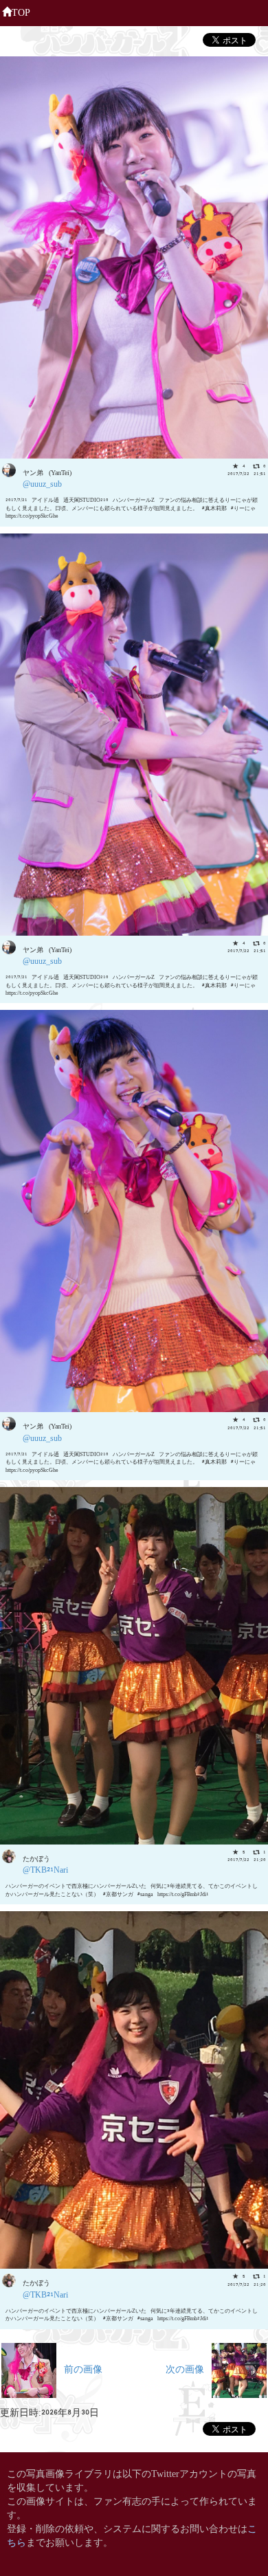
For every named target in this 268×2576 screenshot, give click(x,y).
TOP (21, 11)
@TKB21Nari (45, 1869)
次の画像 (189, 2368)
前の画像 (79, 2368)
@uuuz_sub (42, 483)
